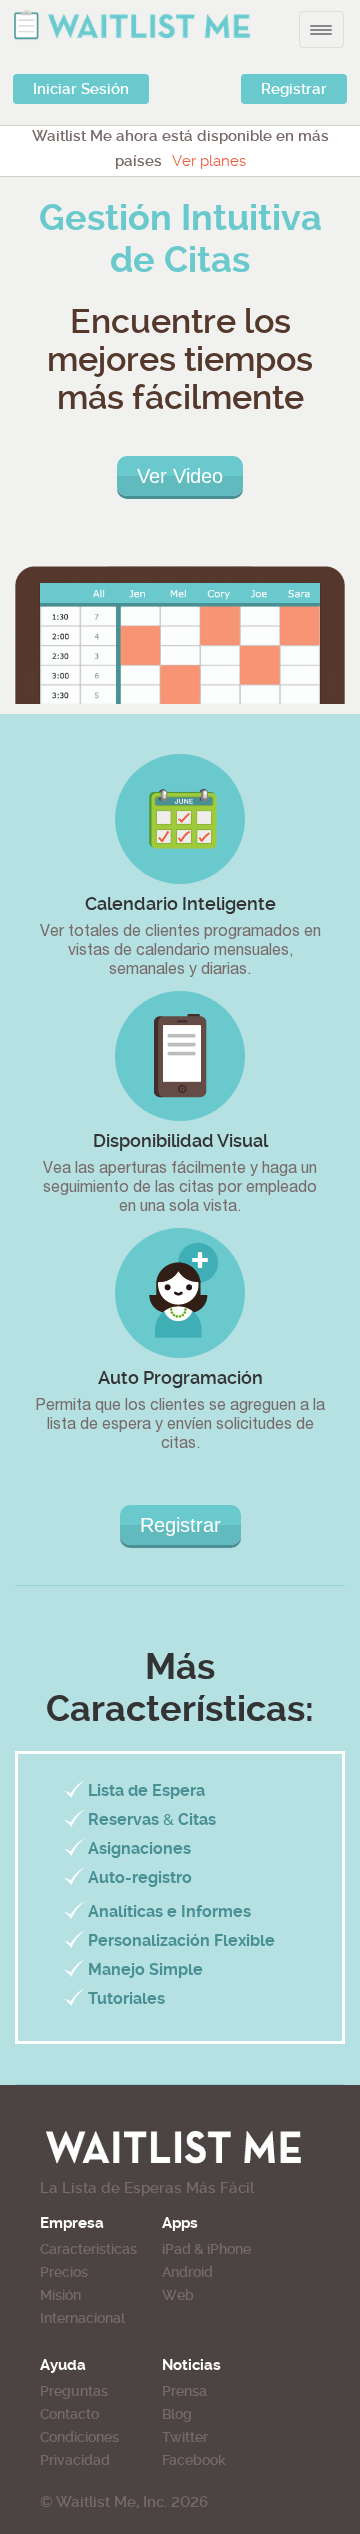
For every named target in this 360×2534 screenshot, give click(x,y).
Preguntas (74, 2391)
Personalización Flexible (181, 1940)
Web (178, 2295)
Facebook (194, 2460)
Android (187, 2272)
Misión (60, 2295)
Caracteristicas (88, 2249)
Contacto (69, 2414)
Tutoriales (126, 1998)
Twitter (185, 2437)
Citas (197, 1819)
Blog (177, 2414)
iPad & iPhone (206, 2249)
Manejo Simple (145, 1969)
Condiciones (79, 2437)
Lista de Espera (146, 1790)
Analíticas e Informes (169, 1911)
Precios (64, 2272)
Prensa (184, 2391)
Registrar (294, 89)
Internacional (82, 2318)
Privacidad (75, 2460)
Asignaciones (139, 1848)
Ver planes (209, 161)
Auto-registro (140, 1877)
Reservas (123, 1819)
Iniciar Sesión (81, 89)
